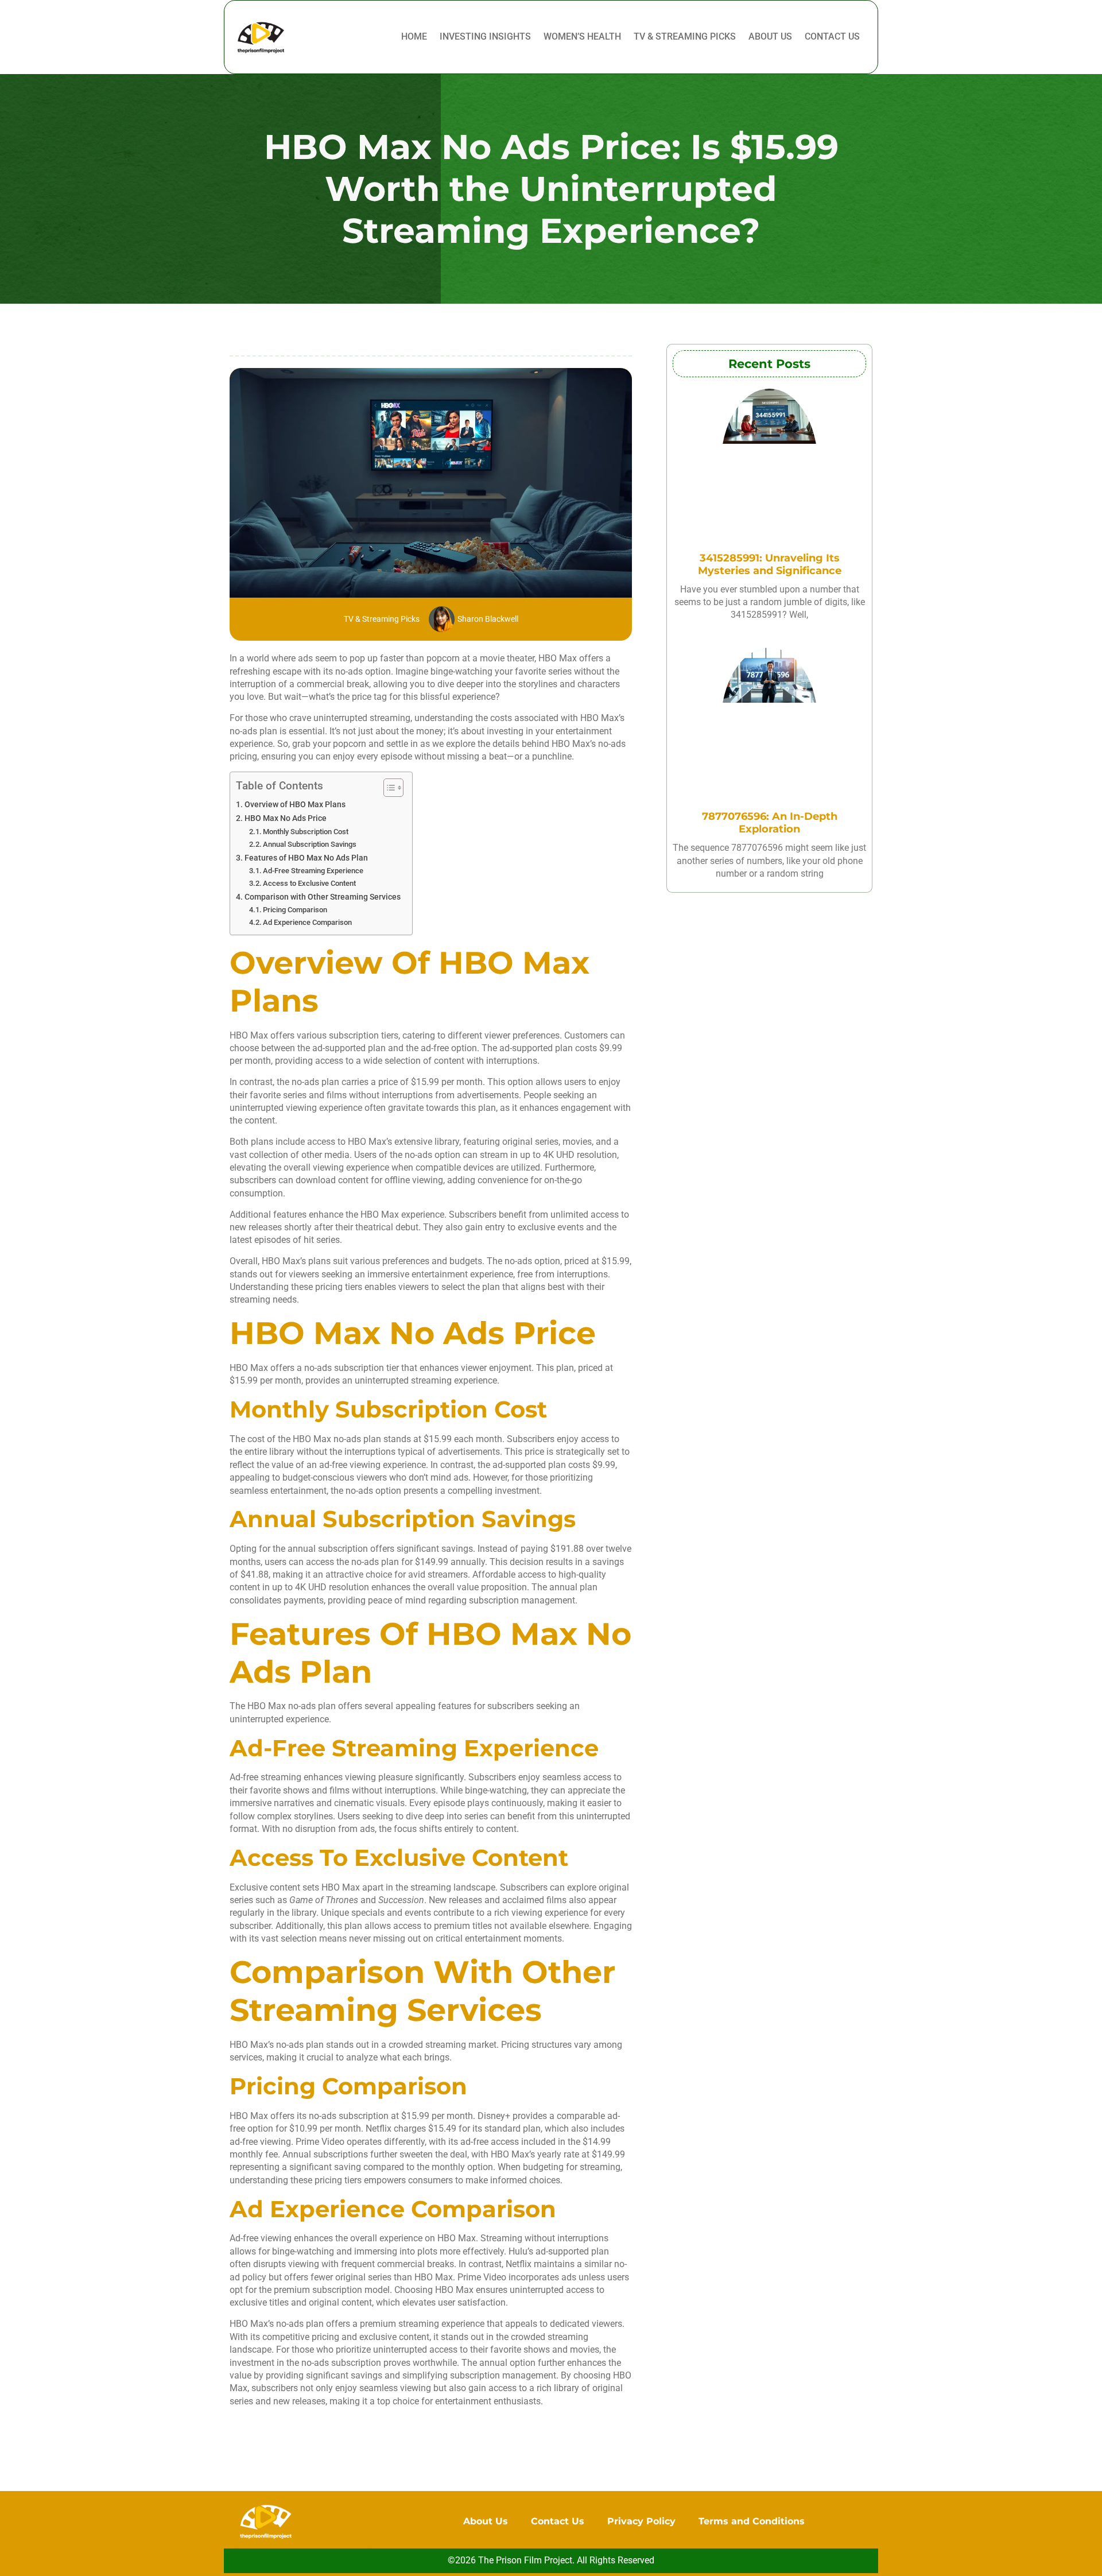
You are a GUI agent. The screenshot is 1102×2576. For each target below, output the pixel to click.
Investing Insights (485, 36)
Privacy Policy (641, 2521)
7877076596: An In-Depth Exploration (770, 823)
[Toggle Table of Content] (388, 788)
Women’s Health (582, 36)
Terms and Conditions (752, 2521)
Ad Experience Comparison (307, 922)
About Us (770, 36)
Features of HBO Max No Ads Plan (306, 858)
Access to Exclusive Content (309, 883)
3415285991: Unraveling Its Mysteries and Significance (770, 564)
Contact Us (832, 36)
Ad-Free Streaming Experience (313, 871)
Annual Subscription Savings (310, 844)
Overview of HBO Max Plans (295, 805)
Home (414, 36)
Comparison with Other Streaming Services (323, 897)
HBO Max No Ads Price (286, 818)
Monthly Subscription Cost (306, 832)
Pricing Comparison (295, 910)
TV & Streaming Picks (685, 36)
